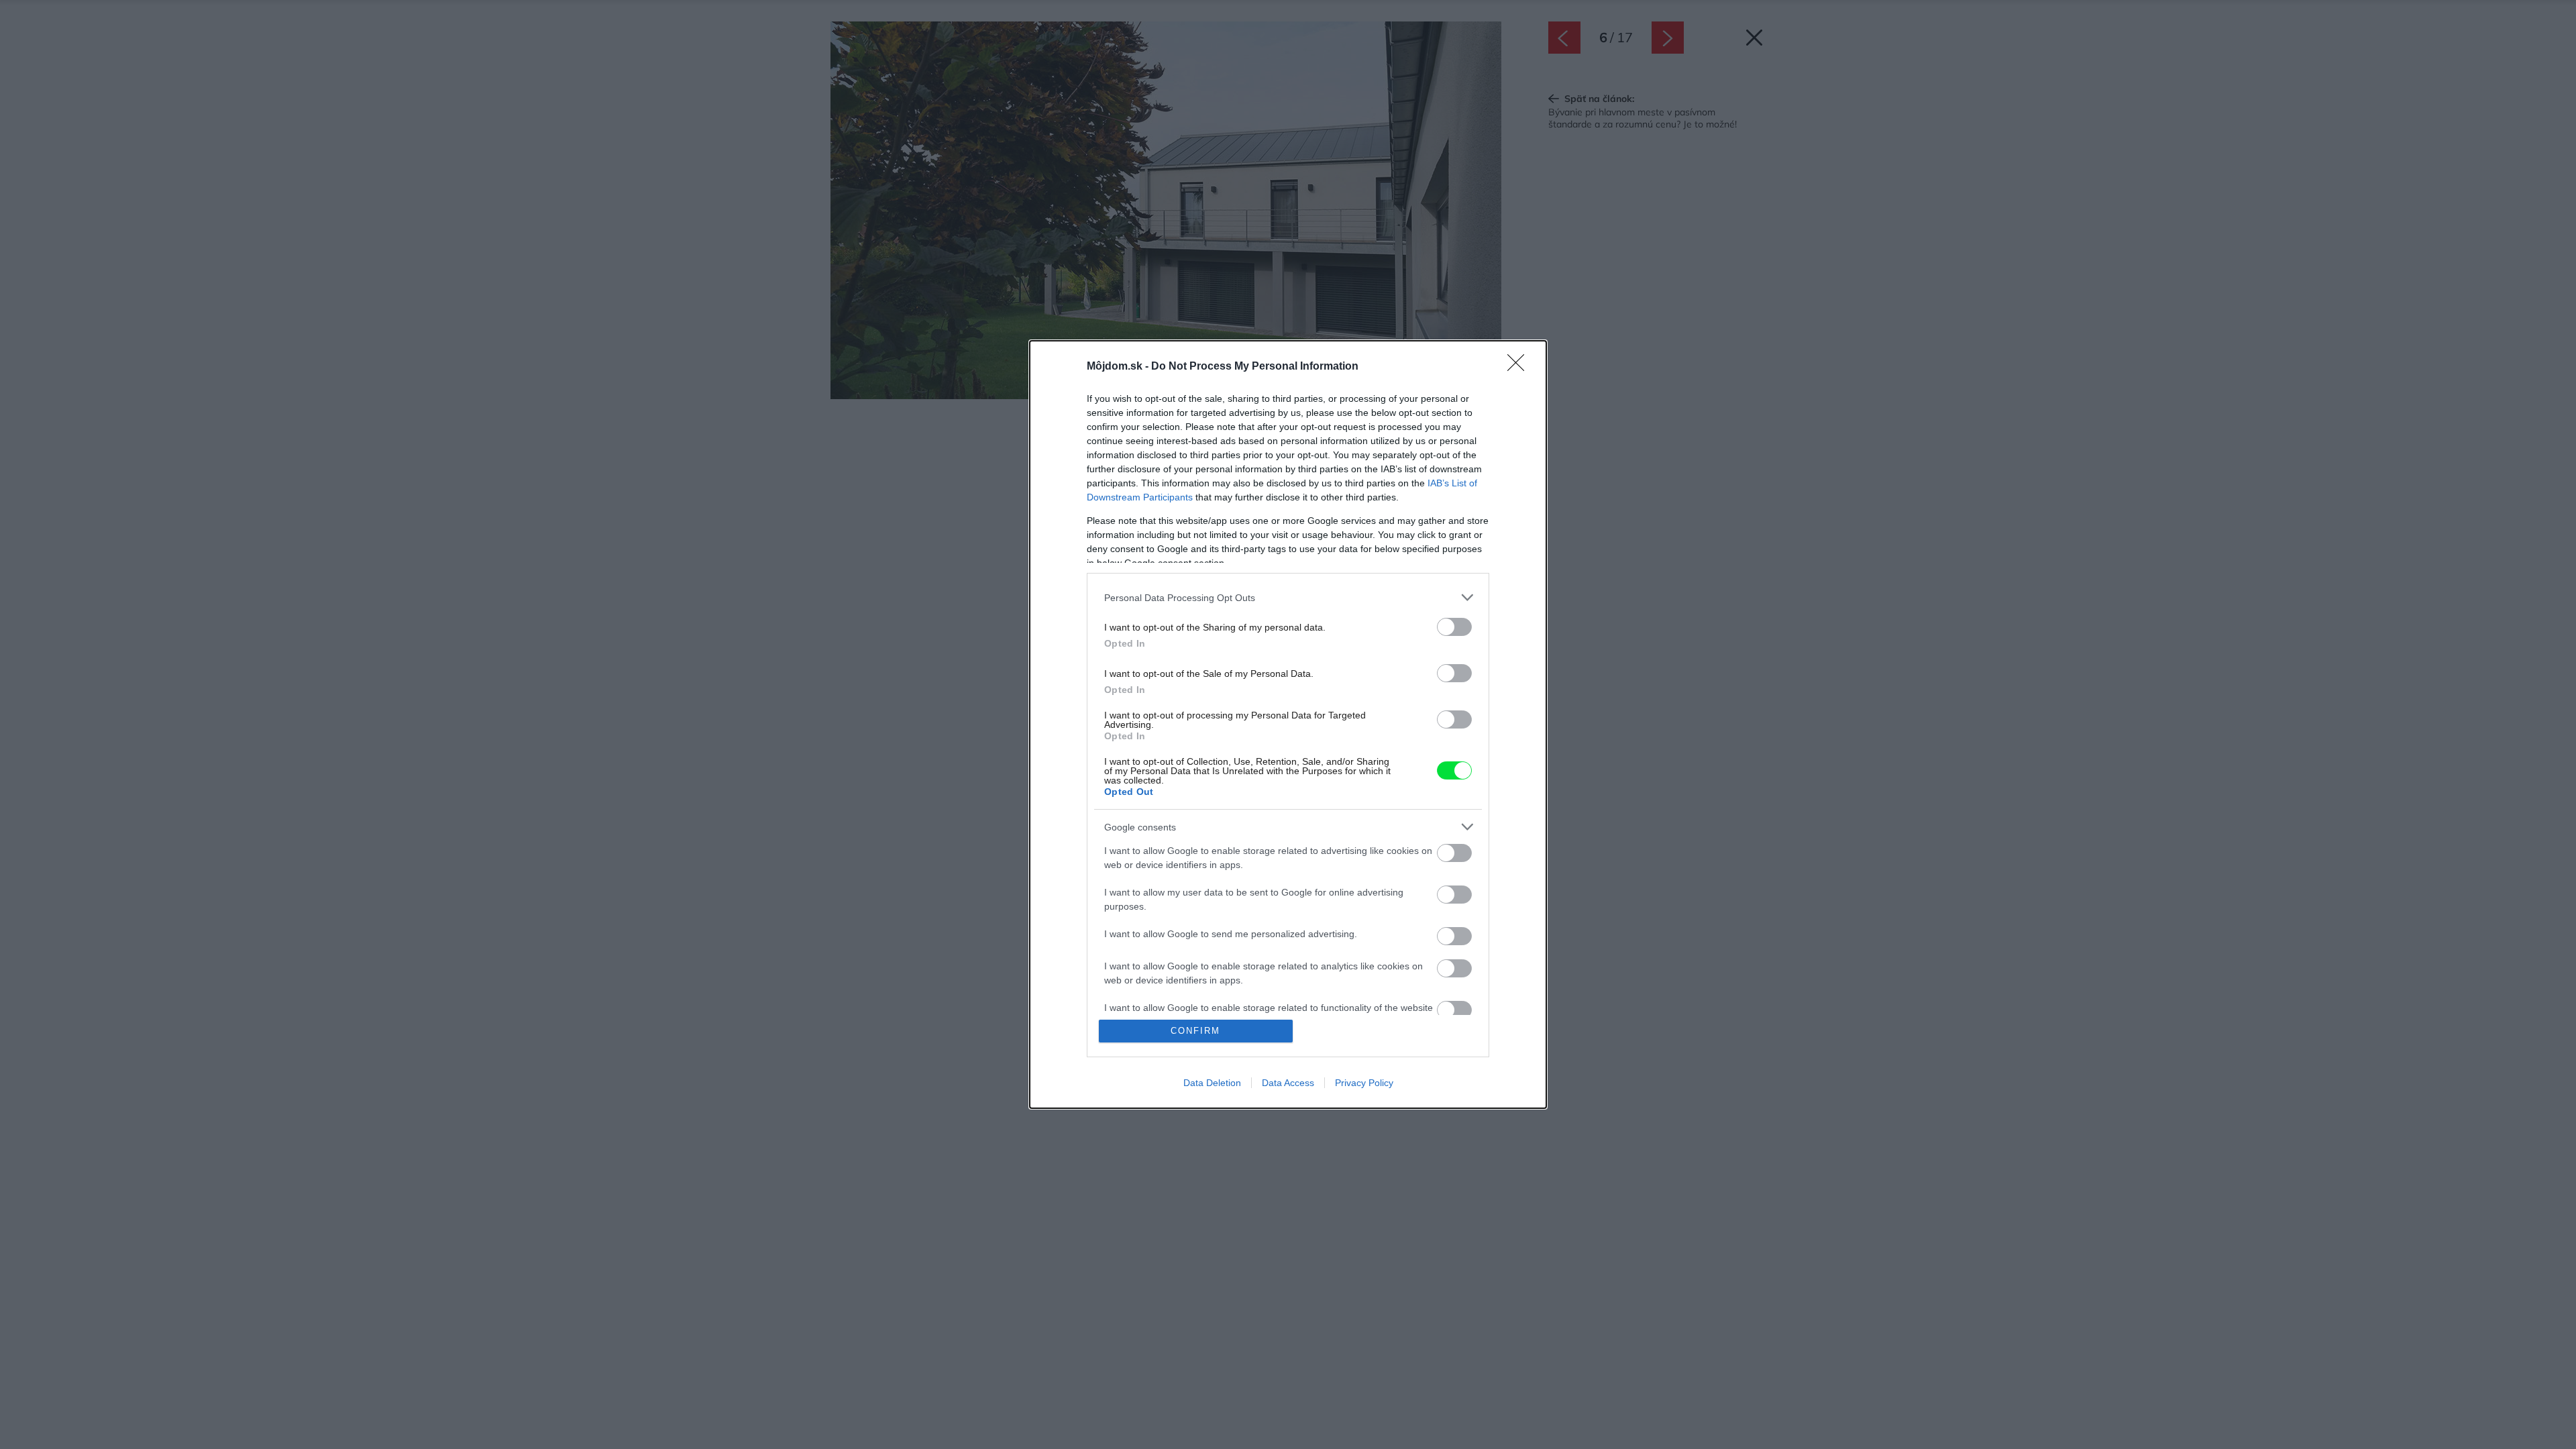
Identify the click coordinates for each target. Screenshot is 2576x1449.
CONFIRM (1195, 1031)
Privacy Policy (1364, 1083)
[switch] (1454, 627)
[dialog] (1288, 724)
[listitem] (1288, 597)
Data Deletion (1212, 1083)
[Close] (1520, 367)
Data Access (1288, 1083)
